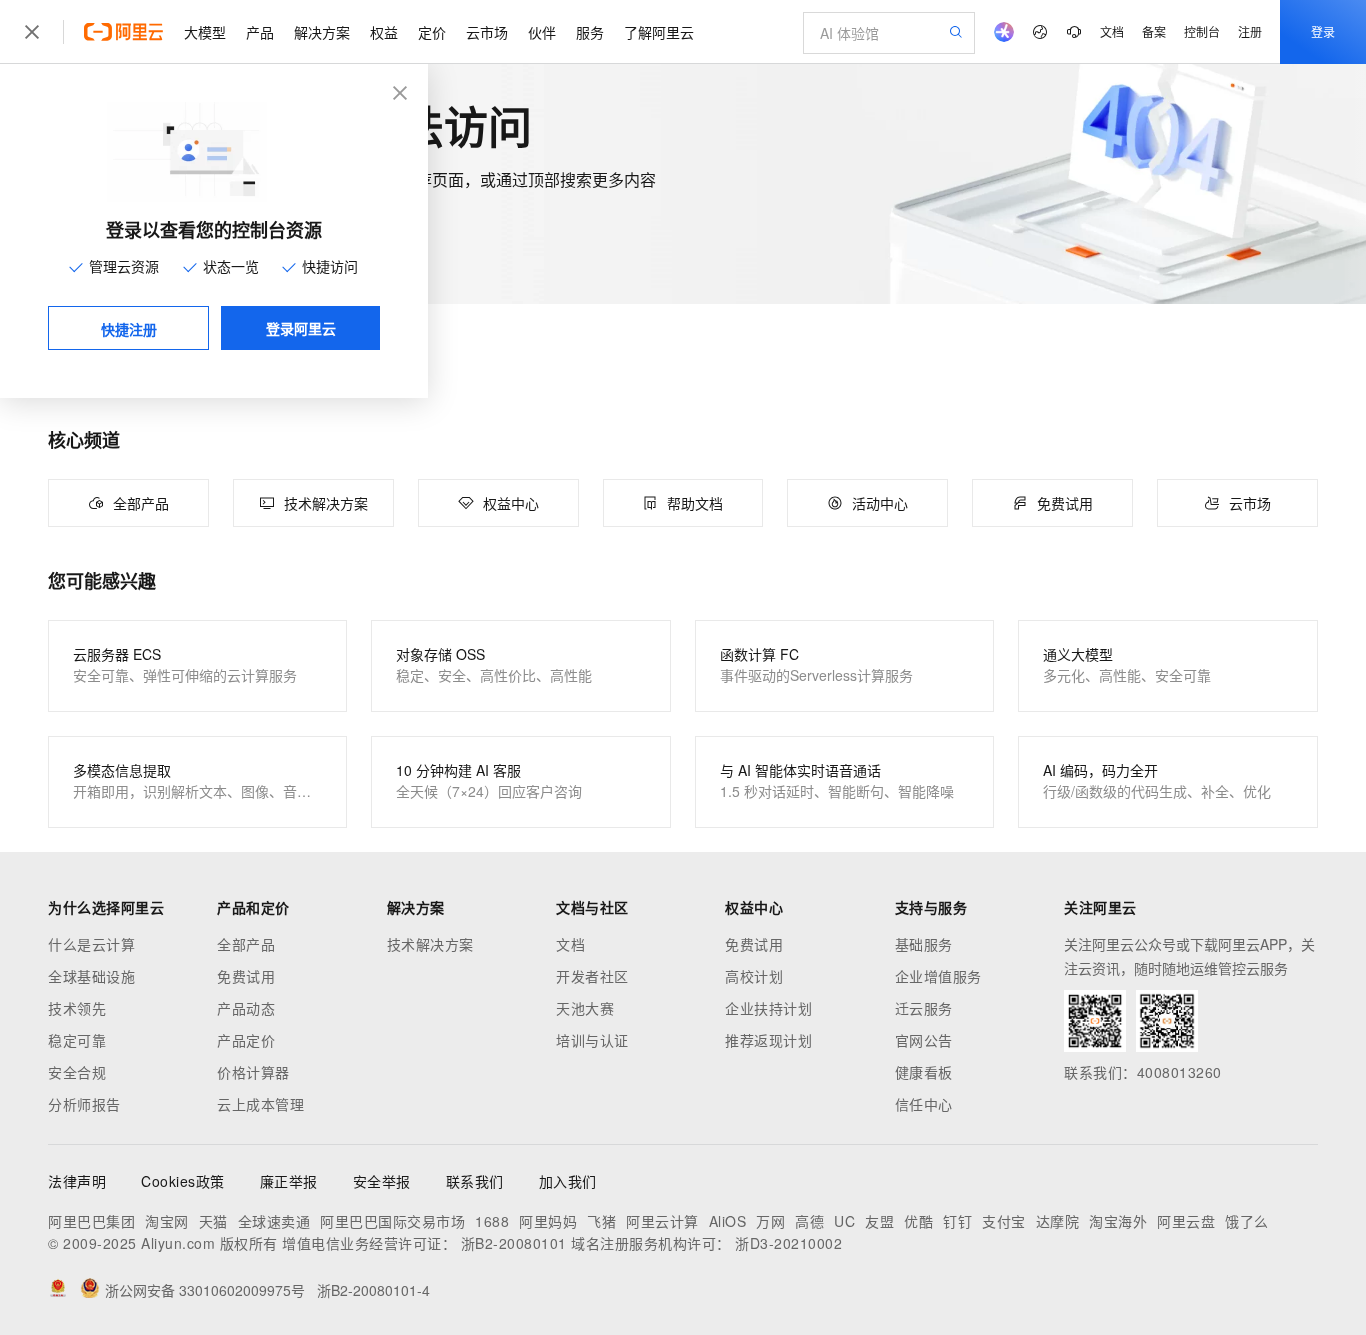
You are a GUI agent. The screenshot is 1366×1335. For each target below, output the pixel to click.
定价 (432, 32)
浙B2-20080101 (514, 1243)
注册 (1250, 31)
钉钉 (957, 1221)
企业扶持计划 (768, 1008)
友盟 (879, 1221)
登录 (1323, 31)
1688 (492, 1221)
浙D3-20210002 (788, 1243)
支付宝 (1004, 1221)
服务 (590, 32)
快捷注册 (129, 329)
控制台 (1202, 31)
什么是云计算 (91, 944)
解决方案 (322, 32)
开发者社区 (592, 976)
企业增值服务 (938, 976)
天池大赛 (585, 1008)
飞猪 (601, 1221)
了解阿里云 (659, 32)
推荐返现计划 (768, 1040)
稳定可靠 (77, 1040)
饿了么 (1247, 1221)
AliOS (728, 1221)
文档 (1112, 31)
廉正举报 (289, 1181)
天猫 (213, 1221)
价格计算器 (253, 1072)
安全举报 (382, 1181)
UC (844, 1221)
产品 (260, 32)
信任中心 (924, 1104)
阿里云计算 (662, 1221)
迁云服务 (924, 1008)
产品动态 (246, 1008)
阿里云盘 (1186, 1221)
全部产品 (246, 944)
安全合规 (77, 1072)
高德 (809, 1221)
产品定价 (246, 1040)
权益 (384, 32)
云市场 (487, 32)
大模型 (205, 32)
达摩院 (1058, 1221)
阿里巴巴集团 (91, 1221)
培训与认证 (592, 1040)
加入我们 (568, 1181)
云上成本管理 (260, 1104)
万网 (770, 1221)
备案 (1154, 31)
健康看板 (924, 1072)
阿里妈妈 (548, 1221)
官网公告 (924, 1040)
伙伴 (542, 32)
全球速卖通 (274, 1221)
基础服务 (924, 944)
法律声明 (77, 1181)
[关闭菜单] (32, 32)
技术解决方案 (430, 944)
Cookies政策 (183, 1181)
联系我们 (475, 1181)
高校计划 (754, 976)
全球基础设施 (91, 976)
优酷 (918, 1221)
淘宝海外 (1118, 1221)
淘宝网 (167, 1221)
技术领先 (77, 1008)
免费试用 (246, 976)
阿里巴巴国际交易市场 (392, 1221)
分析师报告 (84, 1104)
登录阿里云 (301, 328)
